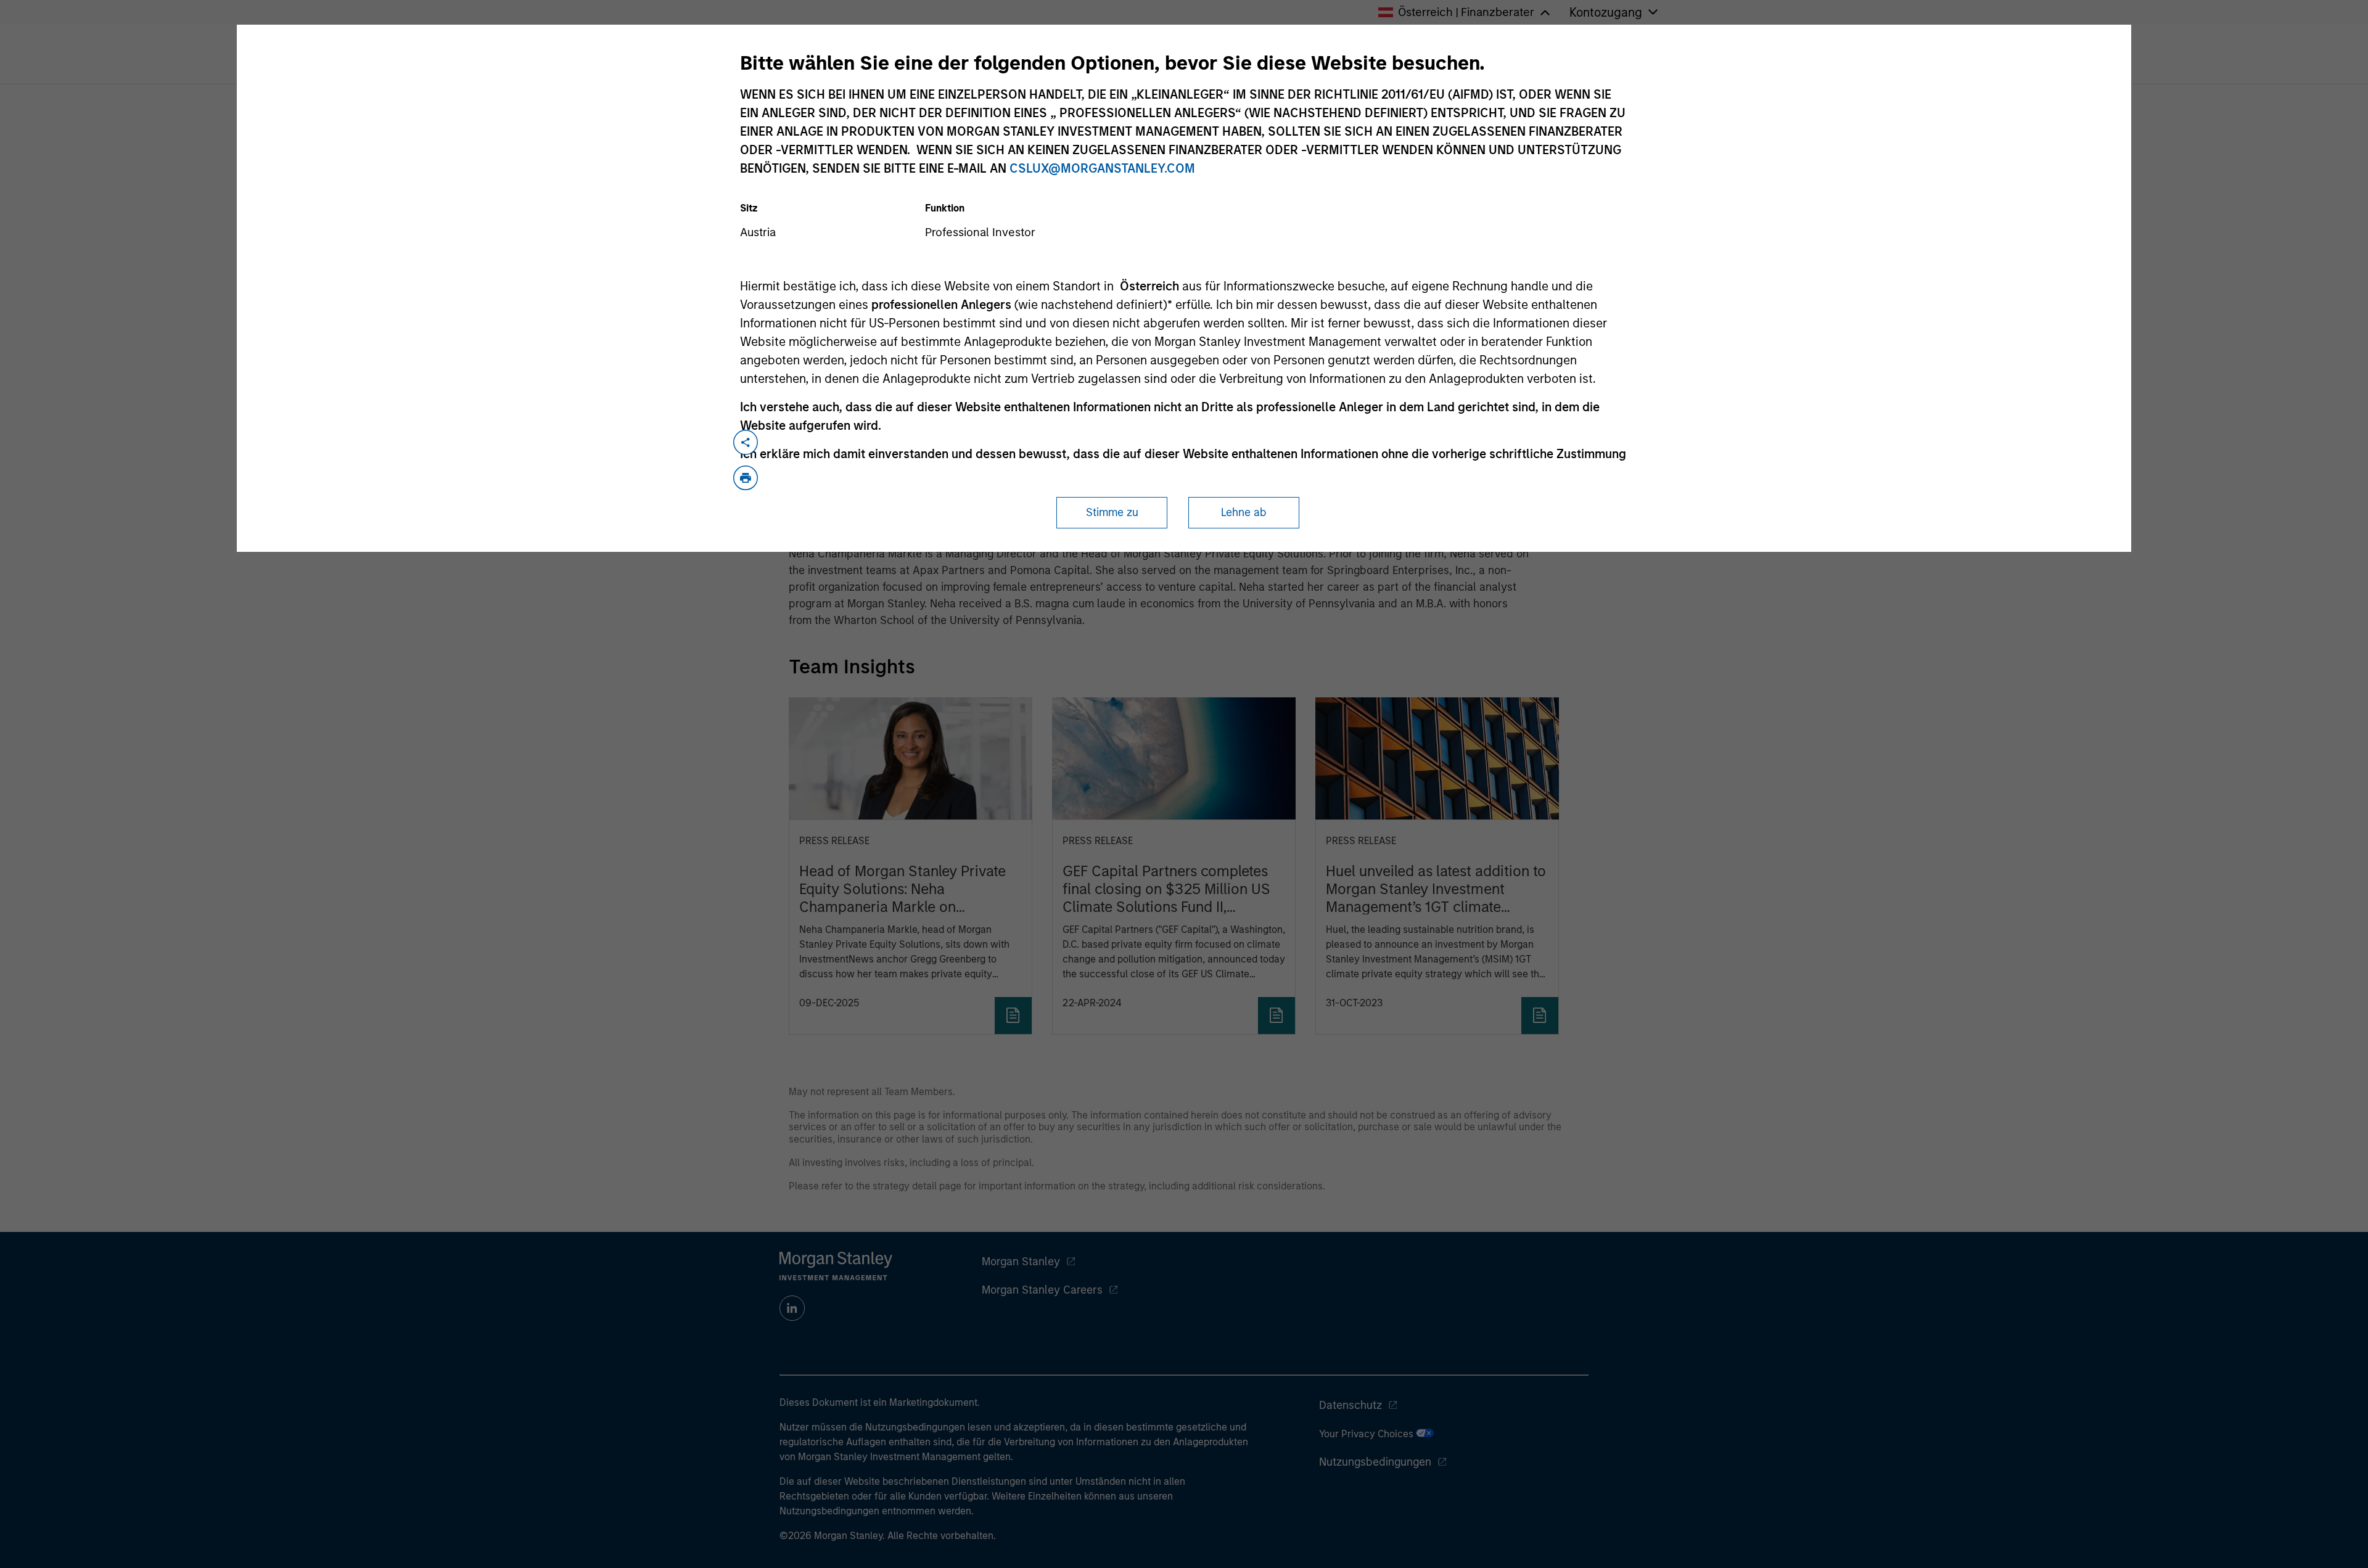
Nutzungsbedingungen (1375, 1462)
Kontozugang (1606, 12)
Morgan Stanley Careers (1042, 1290)
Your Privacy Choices (1367, 1434)
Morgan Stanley (1021, 1262)
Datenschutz (1350, 1405)
